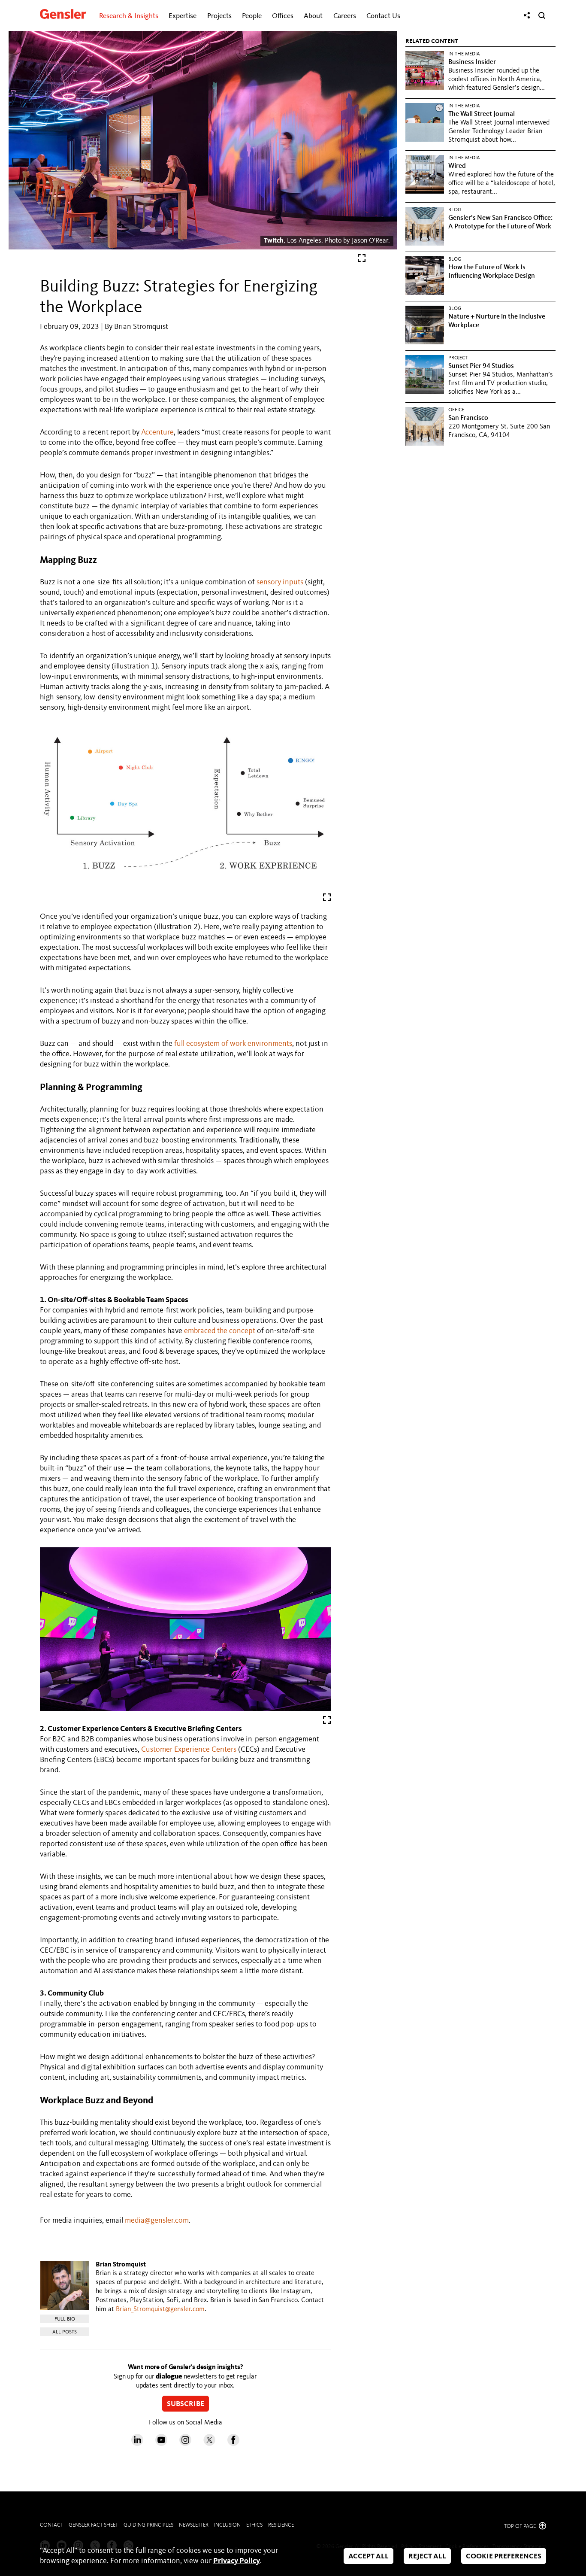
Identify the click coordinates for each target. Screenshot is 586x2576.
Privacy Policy (237, 2561)
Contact (51, 2525)
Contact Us (383, 16)
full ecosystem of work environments (233, 1044)
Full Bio (65, 2319)
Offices (283, 16)
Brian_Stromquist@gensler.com (160, 2309)
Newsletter (194, 2525)
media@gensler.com (157, 2221)
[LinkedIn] (137, 2444)
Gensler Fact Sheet (93, 2525)
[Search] (542, 15)
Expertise (183, 16)
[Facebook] (233, 2444)
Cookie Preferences (504, 2556)
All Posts (65, 2332)
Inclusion (227, 2525)
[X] (209, 2444)
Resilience (281, 2525)
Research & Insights (129, 16)
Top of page (521, 2526)
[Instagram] (185, 2444)
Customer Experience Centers (189, 1750)
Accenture (157, 432)
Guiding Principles (148, 2525)
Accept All (369, 2556)
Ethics (254, 2525)
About (313, 16)
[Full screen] (362, 260)
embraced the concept (220, 1331)
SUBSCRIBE (186, 2404)
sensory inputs (280, 582)
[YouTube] (161, 2444)
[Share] (527, 15)
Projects (219, 16)
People (252, 16)
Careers (345, 16)
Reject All (427, 2556)
